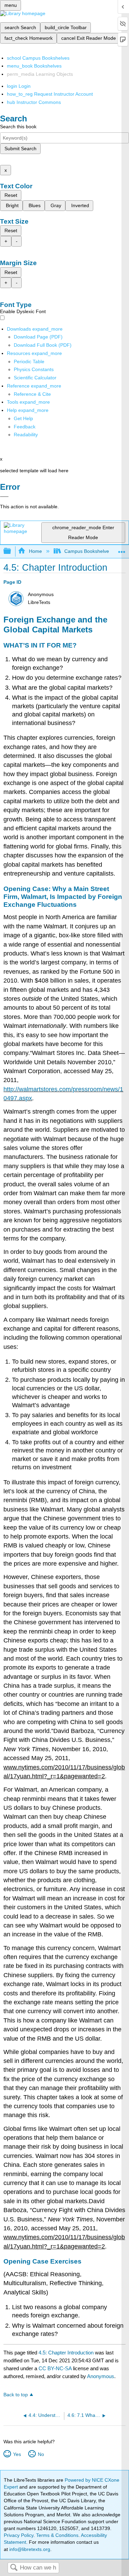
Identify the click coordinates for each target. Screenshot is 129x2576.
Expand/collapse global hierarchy (12, 551)
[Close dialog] (4, 497)
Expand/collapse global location (122, 549)
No (41, 2454)
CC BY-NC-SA (56, 2368)
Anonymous (101, 2376)
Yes (17, 2454)
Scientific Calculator (35, 378)
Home (35, 551)
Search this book (18, 127)
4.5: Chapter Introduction (66, 2353)
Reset (11, 195)
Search (14, 2568)
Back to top (16, 2395)
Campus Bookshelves (88, 551)
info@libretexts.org (29, 2549)
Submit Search (20, 149)
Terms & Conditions (57, 2535)
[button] (25, 427)
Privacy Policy (19, 2535)
